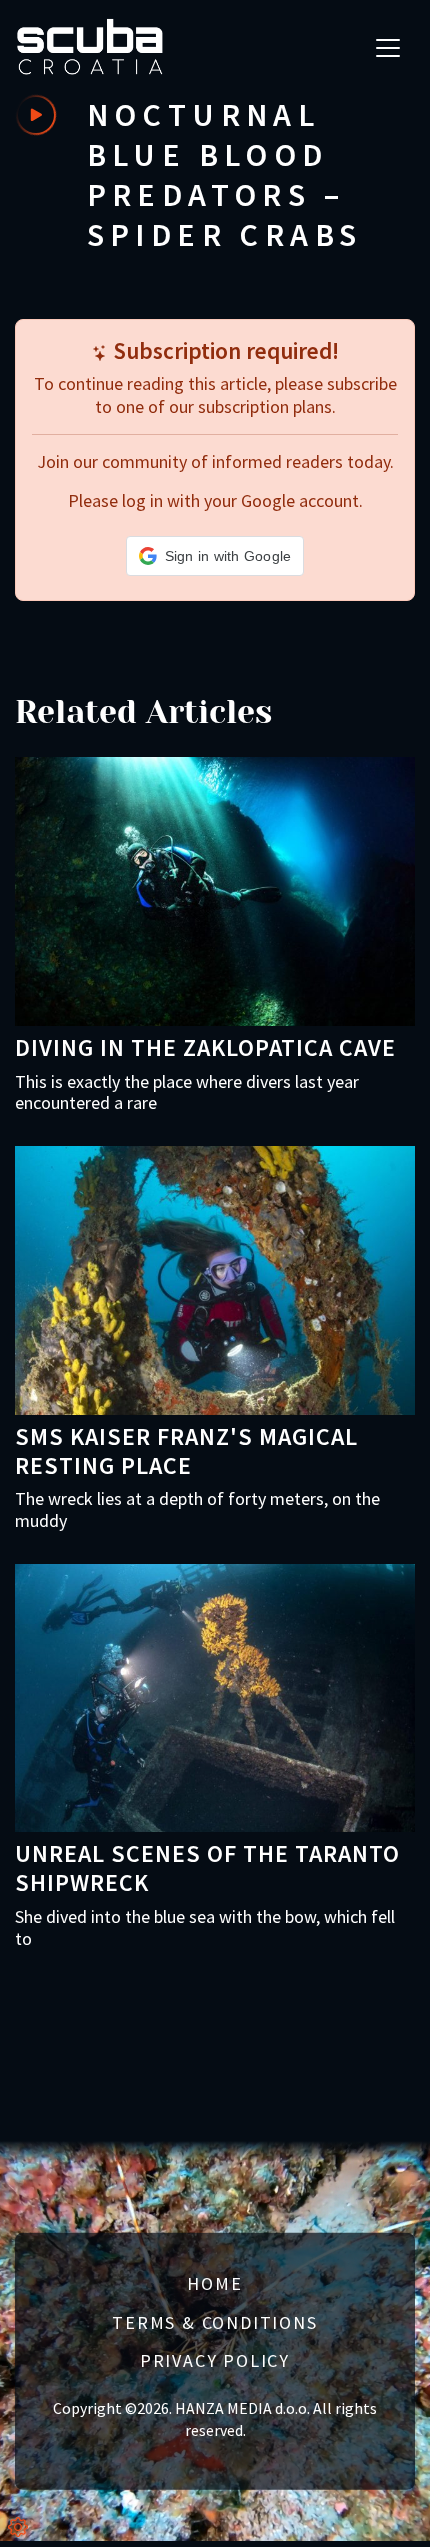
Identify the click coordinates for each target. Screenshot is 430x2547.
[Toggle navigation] (388, 48)
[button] (215, 556)
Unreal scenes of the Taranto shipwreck (207, 1868)
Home (214, 2283)
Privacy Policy (215, 2360)
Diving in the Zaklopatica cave (205, 1047)
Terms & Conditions (214, 2321)
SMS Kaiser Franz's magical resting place (186, 1451)
